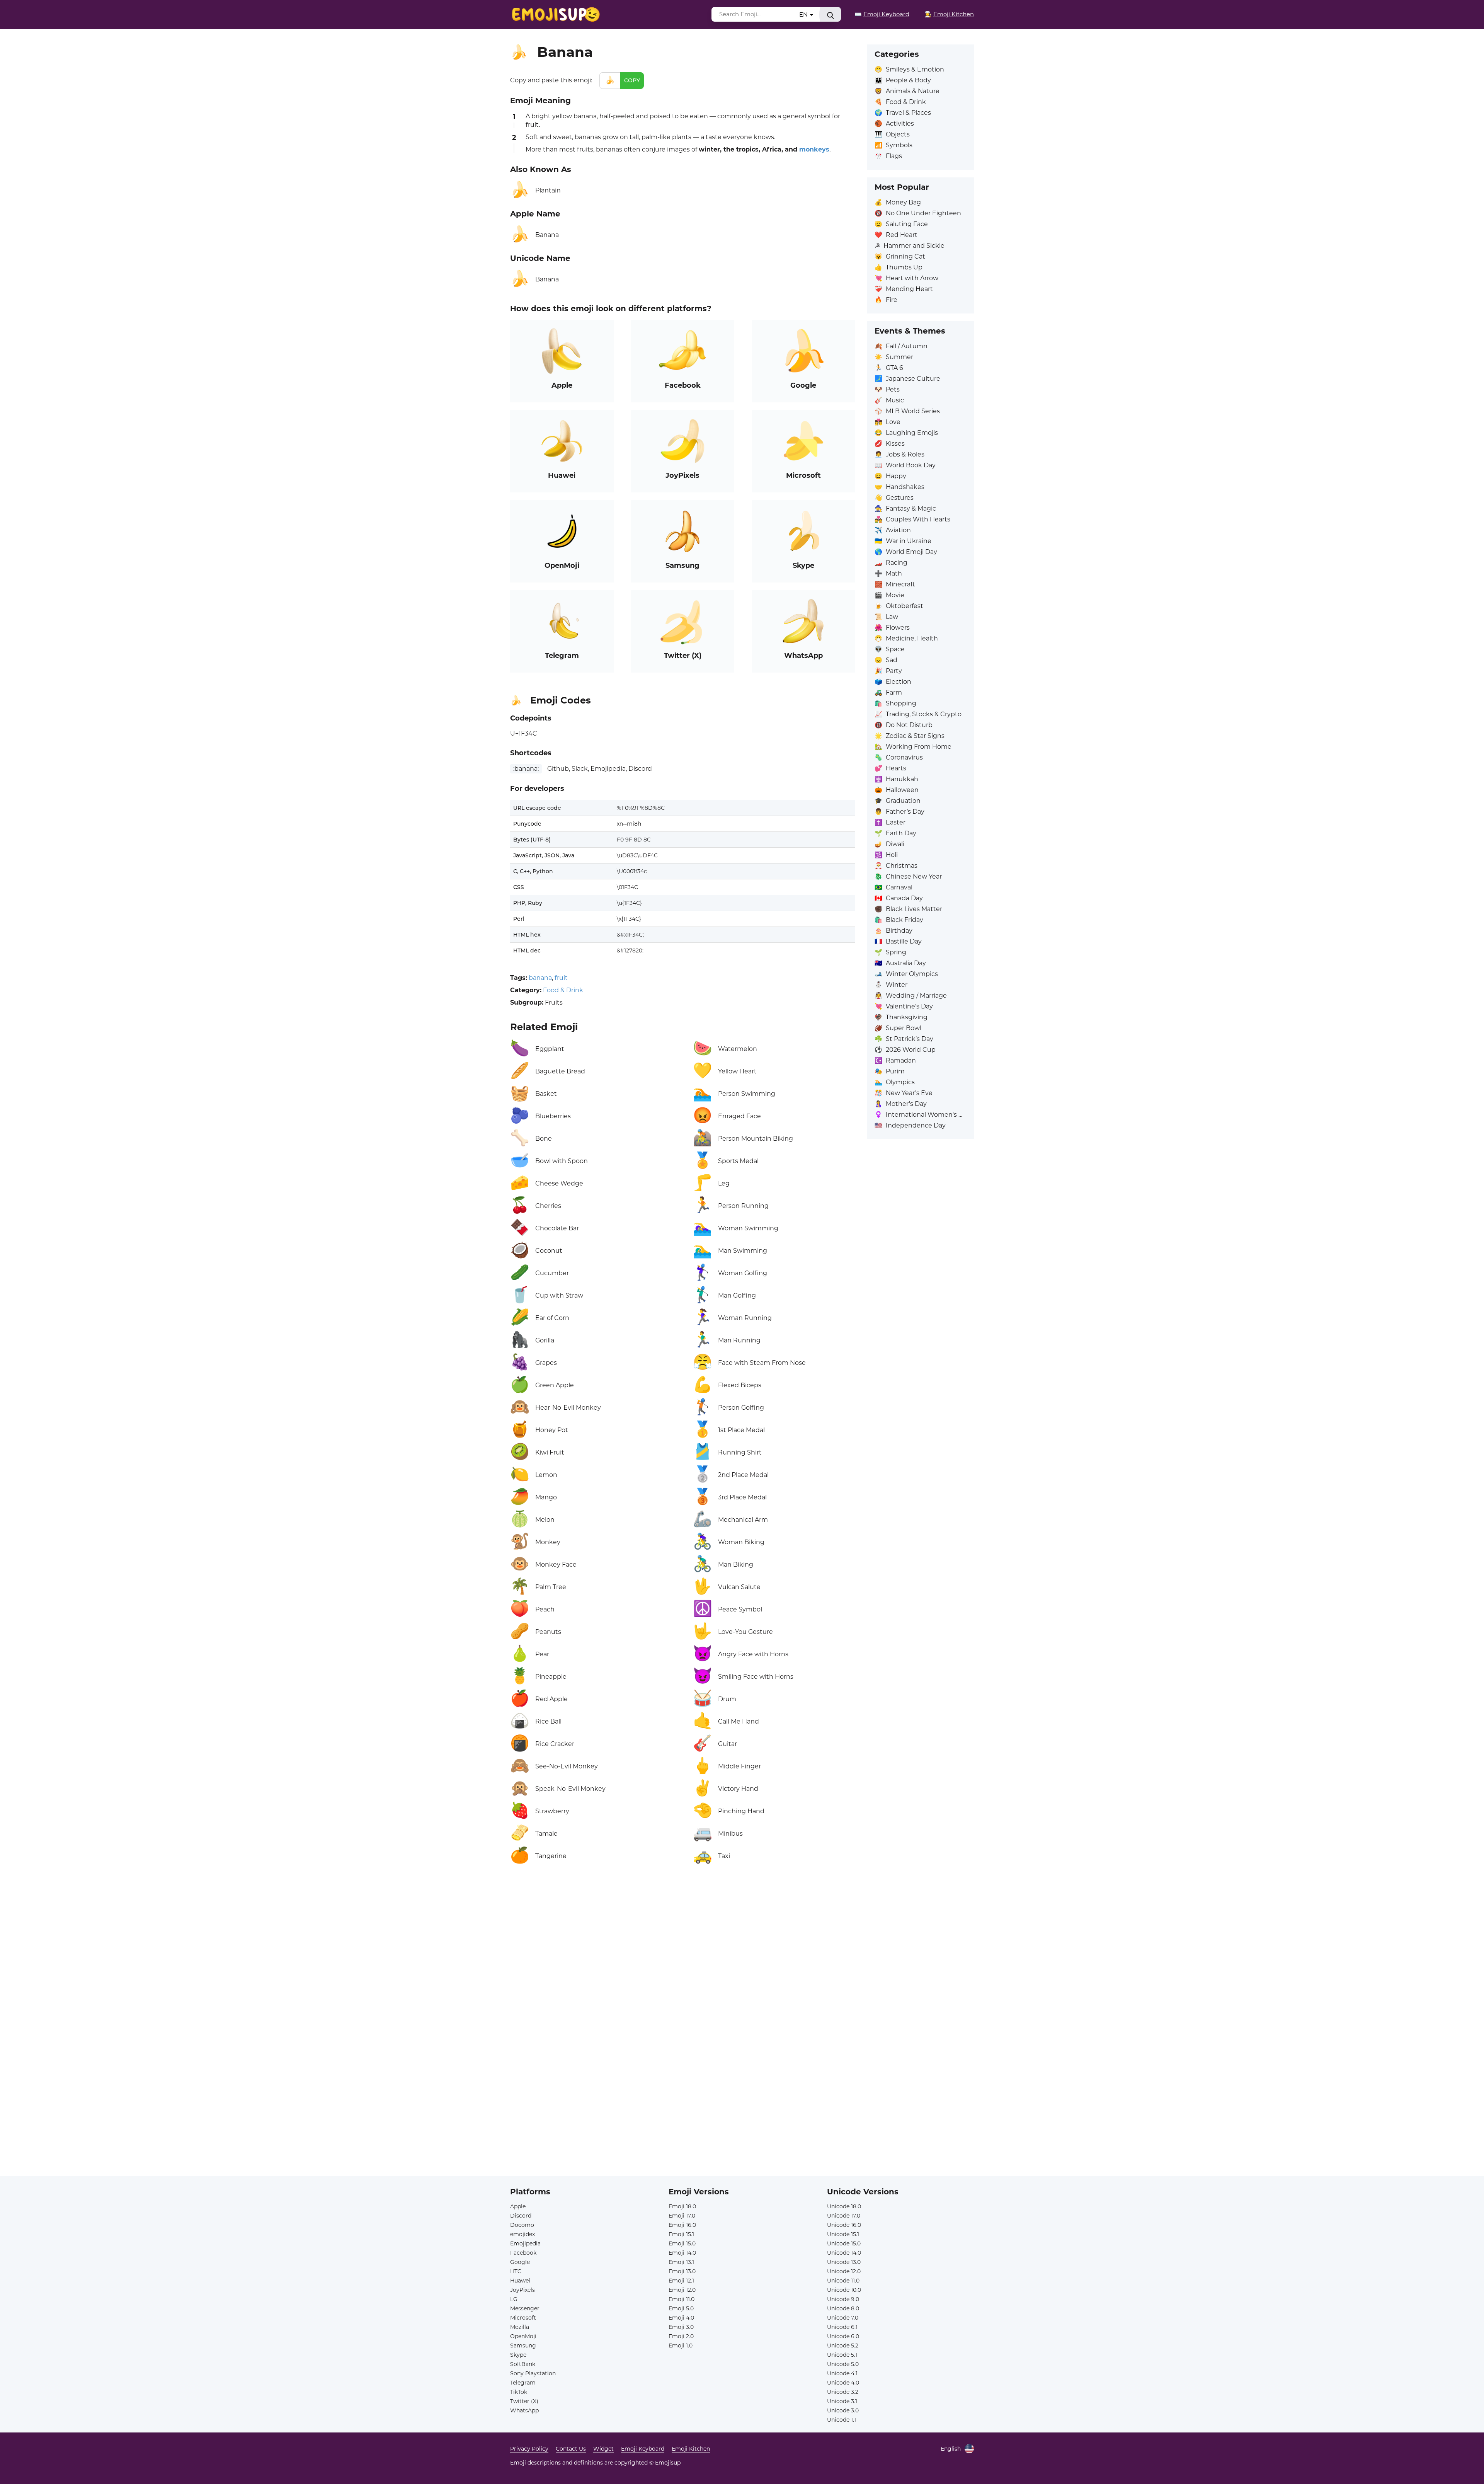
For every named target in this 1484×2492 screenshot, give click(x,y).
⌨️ (882, 14)
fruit (561, 978)
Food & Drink (563, 990)
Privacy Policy (529, 2449)
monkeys (814, 149)
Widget (603, 2449)
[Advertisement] (683, 1962)
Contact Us (571, 2449)
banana (540, 978)
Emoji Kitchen (691, 2449)
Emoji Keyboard (643, 2449)
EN (804, 14)
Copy (632, 80)
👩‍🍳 (949, 14)
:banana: (526, 769)
